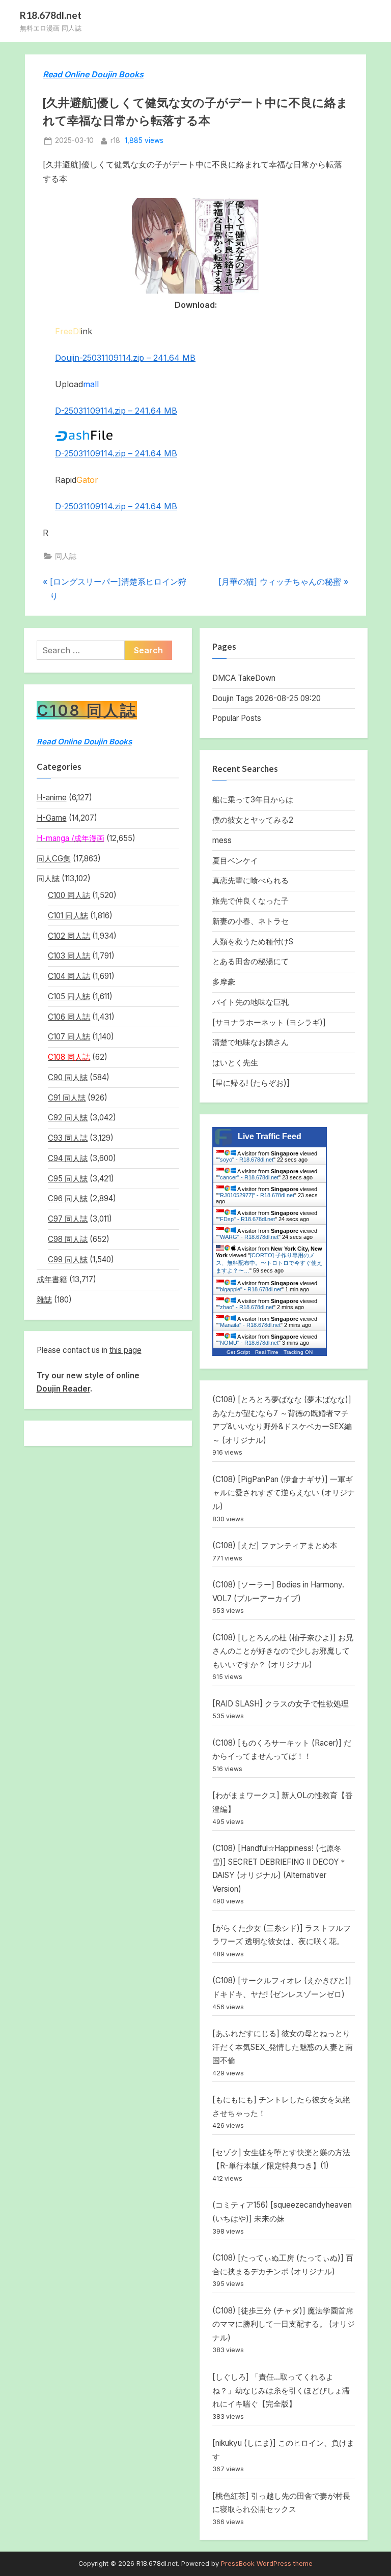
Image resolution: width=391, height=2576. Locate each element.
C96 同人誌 (68, 1198)
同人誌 (66, 556)
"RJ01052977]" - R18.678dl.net (256, 1195)
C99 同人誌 (68, 1260)
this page (125, 1350)
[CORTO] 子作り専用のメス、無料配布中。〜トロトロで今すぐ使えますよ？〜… (269, 1263)
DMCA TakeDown (244, 678)
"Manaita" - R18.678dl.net (249, 1325)
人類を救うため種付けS (253, 942)
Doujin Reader (63, 1389)
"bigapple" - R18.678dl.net (250, 1289)
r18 (115, 140)
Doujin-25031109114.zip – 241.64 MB (125, 358)
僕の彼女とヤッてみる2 (253, 820)
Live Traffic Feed (270, 1136)
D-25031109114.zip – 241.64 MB (116, 411)
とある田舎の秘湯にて (250, 961)
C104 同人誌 (69, 976)
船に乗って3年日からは (253, 800)
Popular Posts (237, 718)
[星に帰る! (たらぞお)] (251, 1083)
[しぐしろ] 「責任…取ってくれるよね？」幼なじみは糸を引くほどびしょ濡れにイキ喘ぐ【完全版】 (281, 2390)
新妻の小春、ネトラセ (250, 921)
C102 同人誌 (69, 936)
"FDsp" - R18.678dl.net (246, 1219)
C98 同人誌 (68, 1239)
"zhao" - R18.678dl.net (246, 1307)
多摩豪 (224, 982)
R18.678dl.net (51, 15)
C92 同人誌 (68, 1118)
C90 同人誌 (68, 1077)
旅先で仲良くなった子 (250, 901)
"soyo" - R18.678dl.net (246, 1160)
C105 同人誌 (69, 996)
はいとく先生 (235, 1063)
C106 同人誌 (69, 1017)
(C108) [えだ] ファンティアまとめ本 (275, 1545)
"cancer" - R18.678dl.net (248, 1177)
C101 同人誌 (68, 916)
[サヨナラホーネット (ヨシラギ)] (269, 1022)
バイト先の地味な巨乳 (250, 1002)
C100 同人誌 (69, 895)
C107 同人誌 (69, 1037)
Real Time (267, 1352)
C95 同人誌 (68, 1179)
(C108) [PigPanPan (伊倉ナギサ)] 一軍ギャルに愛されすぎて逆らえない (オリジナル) (284, 1493)
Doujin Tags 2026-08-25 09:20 (267, 698)
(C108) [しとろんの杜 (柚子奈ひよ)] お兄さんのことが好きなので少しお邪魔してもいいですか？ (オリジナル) (283, 1651)
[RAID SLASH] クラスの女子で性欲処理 (281, 1704)
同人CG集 (54, 859)
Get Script (238, 1352)
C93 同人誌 (68, 1138)
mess (222, 840)
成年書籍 (52, 1279)
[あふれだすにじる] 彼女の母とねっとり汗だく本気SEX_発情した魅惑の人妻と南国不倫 (283, 2047)
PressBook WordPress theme (267, 2564)
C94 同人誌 (68, 1158)
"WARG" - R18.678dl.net (248, 1237)
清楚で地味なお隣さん (250, 1042)
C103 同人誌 (69, 956)
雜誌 (44, 1300)
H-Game (52, 818)
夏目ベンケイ (235, 861)
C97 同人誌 (68, 1219)
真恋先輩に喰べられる (250, 880)
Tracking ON (298, 1352)
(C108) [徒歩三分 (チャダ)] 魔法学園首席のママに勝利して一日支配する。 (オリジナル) (284, 2324)
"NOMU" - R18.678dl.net (248, 1343)
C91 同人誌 (67, 1098)
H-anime (52, 798)
